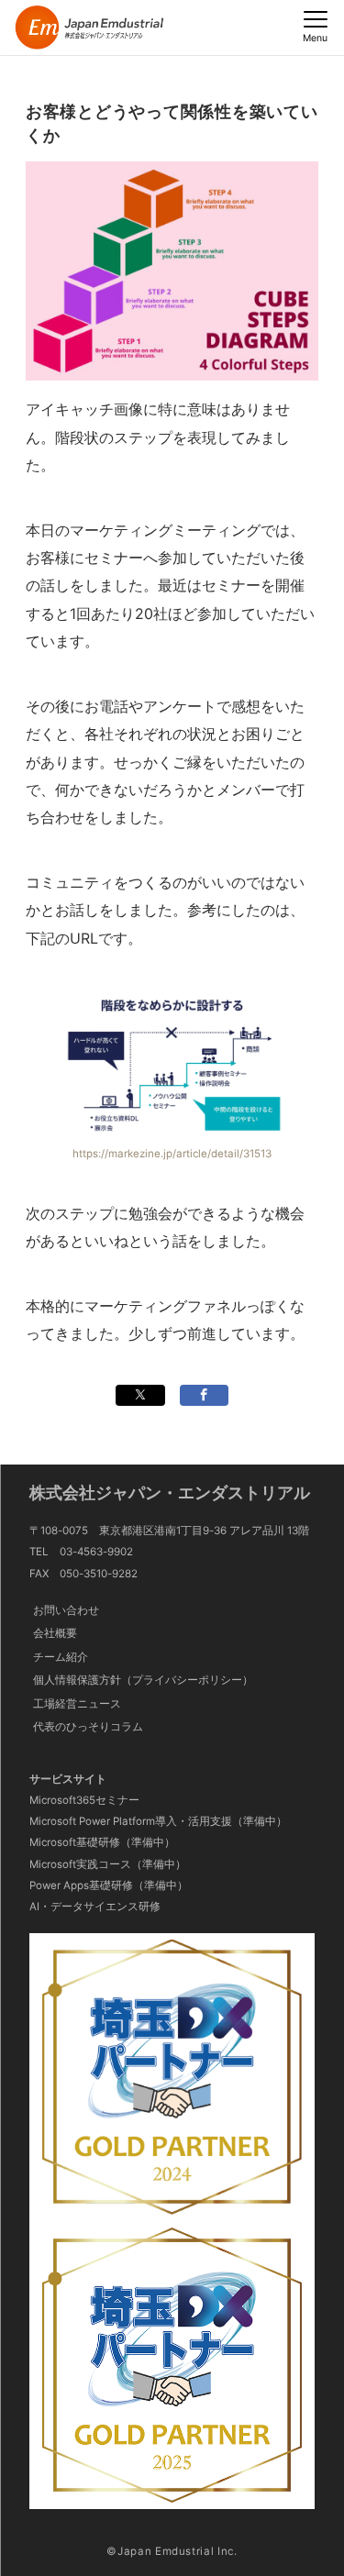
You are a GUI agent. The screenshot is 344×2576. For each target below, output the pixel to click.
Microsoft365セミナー (84, 1800)
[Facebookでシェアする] (204, 1395)
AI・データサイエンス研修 (95, 1907)
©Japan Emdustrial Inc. (172, 2551)
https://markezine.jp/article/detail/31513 (172, 1154)
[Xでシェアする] (140, 1395)
